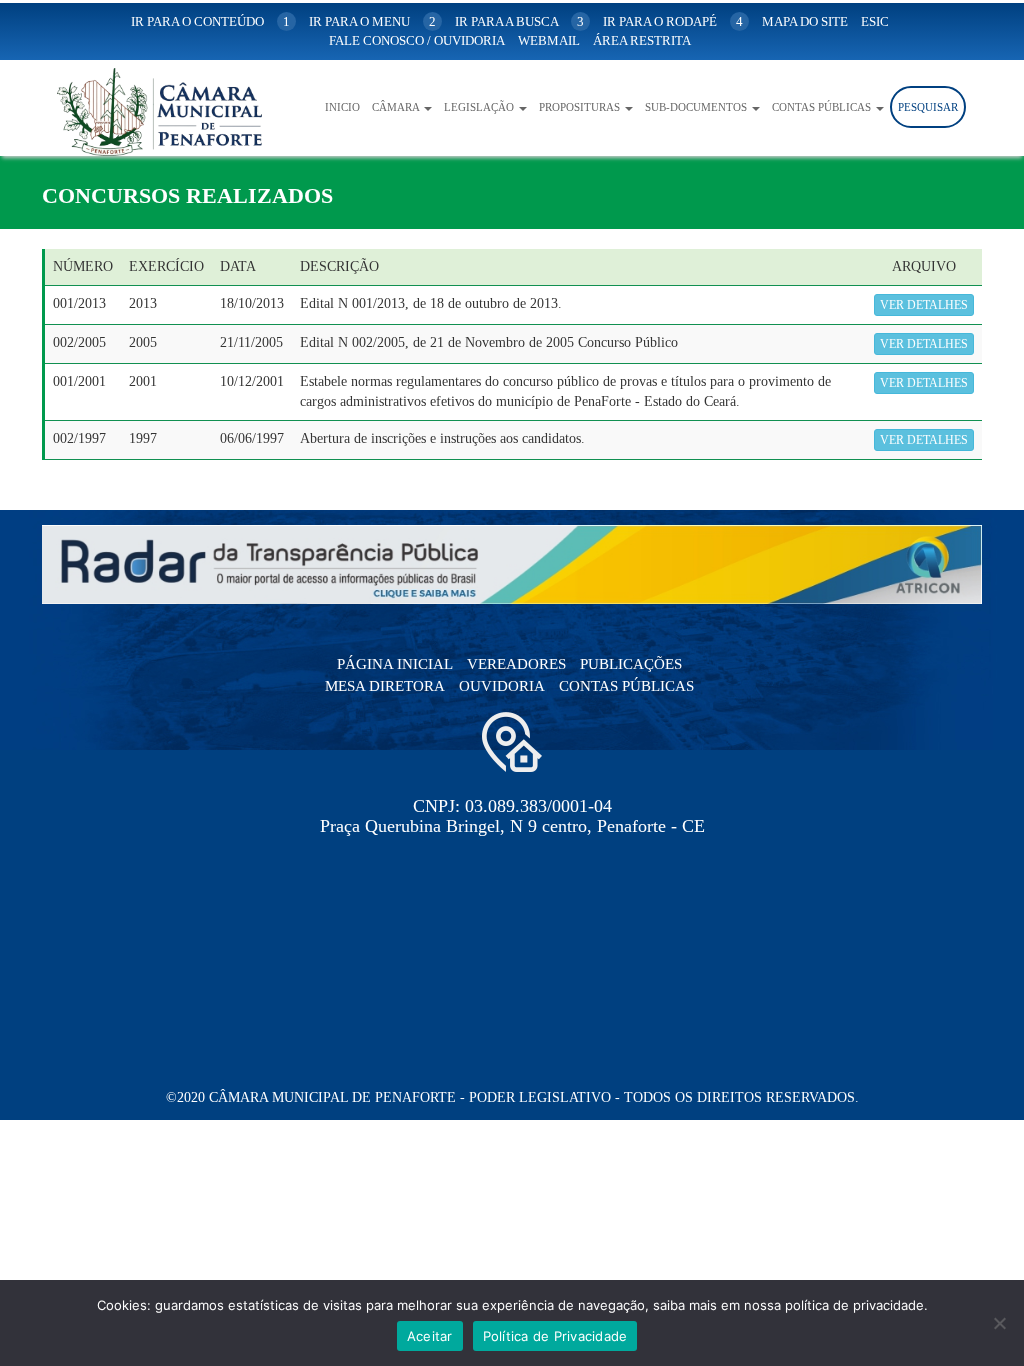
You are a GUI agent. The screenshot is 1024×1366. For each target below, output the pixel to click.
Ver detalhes (924, 305)
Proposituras (581, 107)
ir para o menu (372, 21)
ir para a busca (519, 21)
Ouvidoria (502, 686)
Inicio (342, 107)
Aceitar (430, 1336)
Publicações (631, 664)
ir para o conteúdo (210, 21)
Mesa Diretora (385, 686)
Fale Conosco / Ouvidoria (417, 40)
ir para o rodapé (673, 21)
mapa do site (805, 21)
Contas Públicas (823, 107)
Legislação (480, 107)
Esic (875, 21)
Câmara (397, 107)
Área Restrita (642, 40)
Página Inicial (395, 664)
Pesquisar (928, 107)
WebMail (549, 40)
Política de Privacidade (555, 1336)
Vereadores (516, 664)
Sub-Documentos (697, 107)
